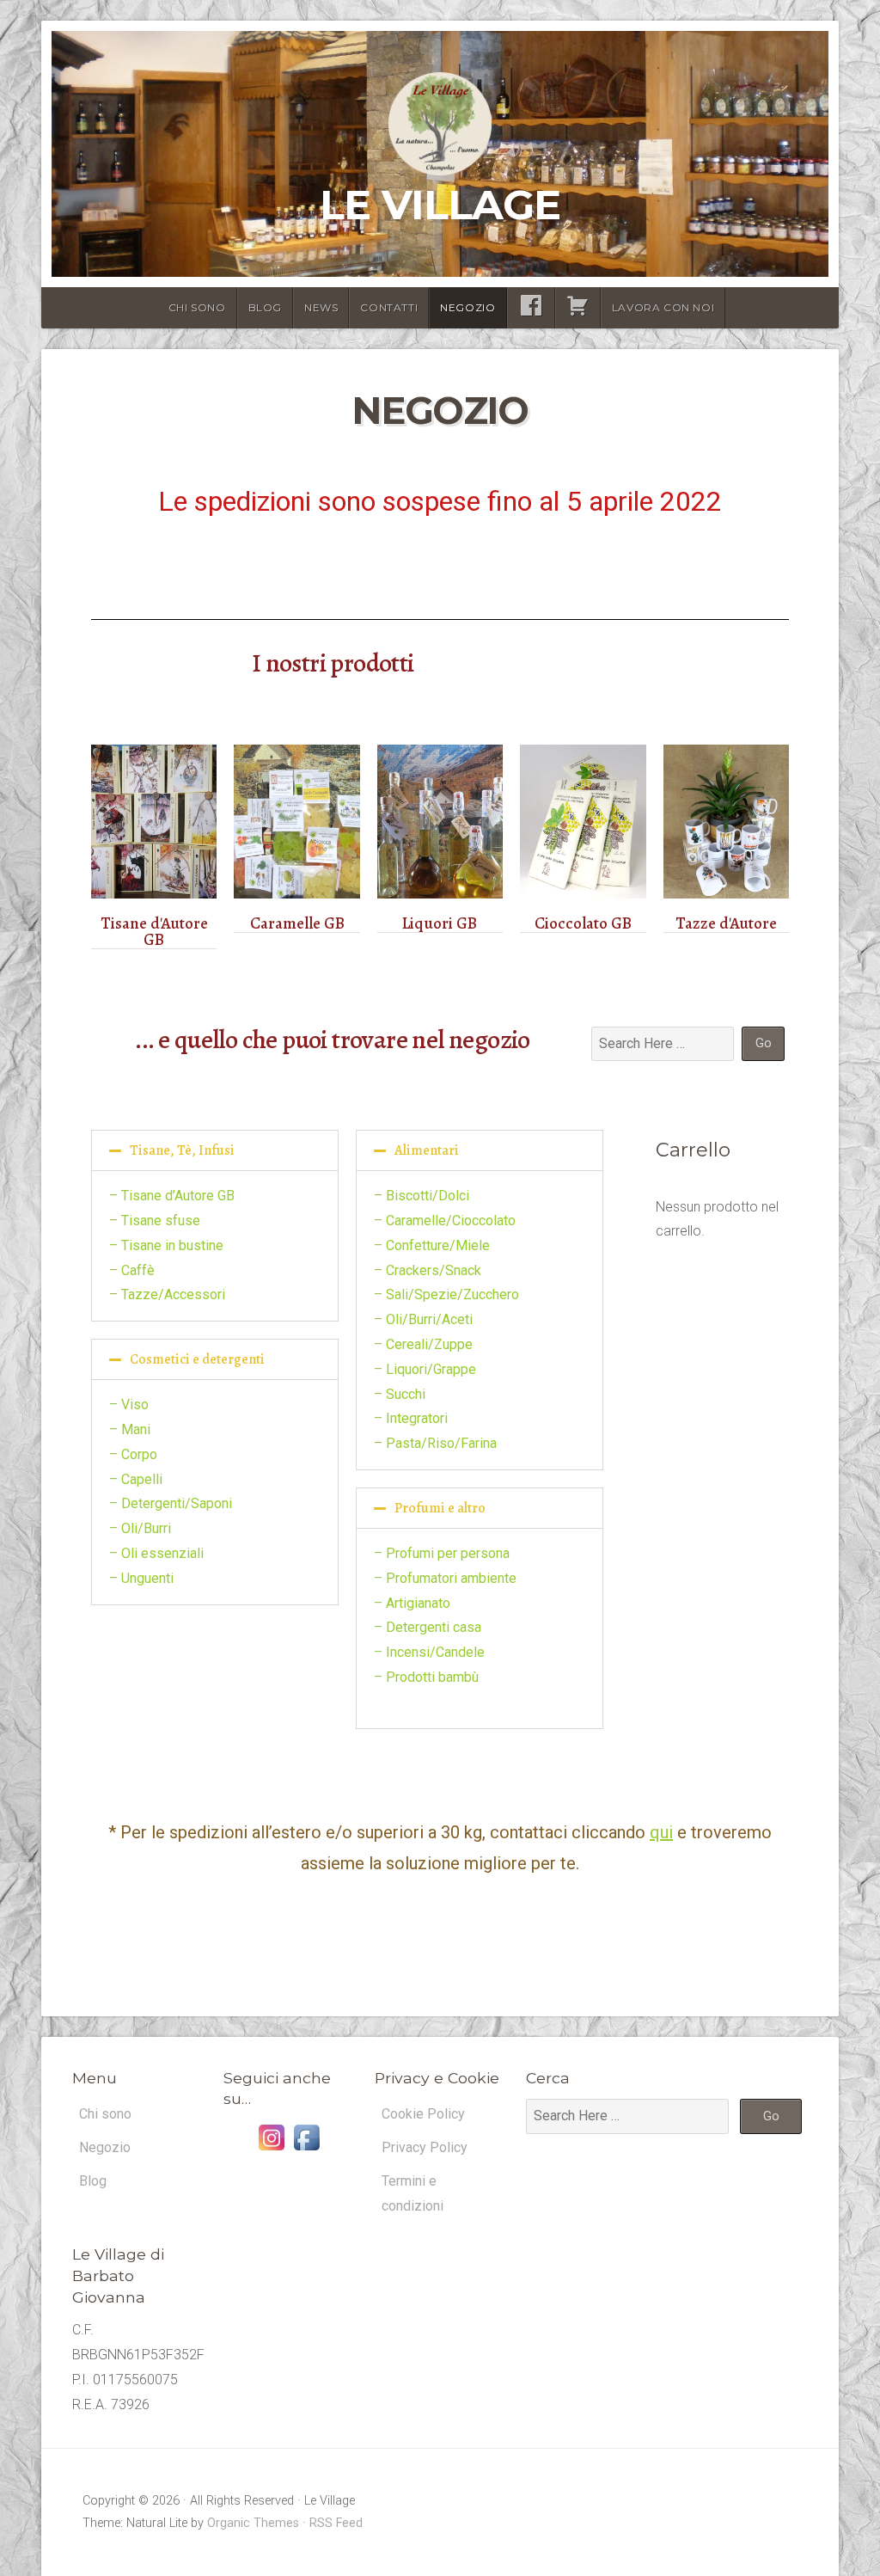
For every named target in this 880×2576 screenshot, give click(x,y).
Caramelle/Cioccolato (451, 1221)
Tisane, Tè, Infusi (182, 1150)
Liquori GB (440, 923)
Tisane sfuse (161, 1221)
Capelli (142, 1479)
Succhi (406, 1394)
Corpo (139, 1454)
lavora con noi (663, 307)
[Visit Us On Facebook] (306, 2150)
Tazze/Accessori (173, 1294)
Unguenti (147, 1578)
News (321, 307)
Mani (136, 1429)
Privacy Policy (425, 2147)
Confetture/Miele (438, 1245)
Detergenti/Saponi (177, 1503)
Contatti (389, 307)
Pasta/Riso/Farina (441, 1443)
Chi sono (197, 307)
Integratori (417, 1418)
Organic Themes (253, 2523)
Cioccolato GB (583, 923)
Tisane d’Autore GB (178, 1196)
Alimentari (427, 1150)
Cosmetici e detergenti (197, 1359)
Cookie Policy (423, 2114)
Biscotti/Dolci (428, 1196)
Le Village (440, 205)
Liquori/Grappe (431, 1369)
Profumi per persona (448, 1553)
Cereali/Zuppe (429, 1344)
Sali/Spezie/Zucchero (452, 1294)
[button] (215, 1150)
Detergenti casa (434, 1627)
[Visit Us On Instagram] (271, 2150)
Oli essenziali (162, 1553)
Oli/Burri (146, 1528)
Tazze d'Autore (726, 923)
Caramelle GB (297, 923)
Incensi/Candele (435, 1652)
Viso (135, 1405)
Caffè (138, 1270)
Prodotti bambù (432, 1677)
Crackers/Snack (434, 1270)
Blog (265, 307)
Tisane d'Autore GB (154, 932)
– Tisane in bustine (166, 1245)
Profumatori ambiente (451, 1578)
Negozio (467, 307)
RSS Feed (336, 2523)
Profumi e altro (440, 1508)
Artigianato (418, 1603)
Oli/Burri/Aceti (429, 1319)
